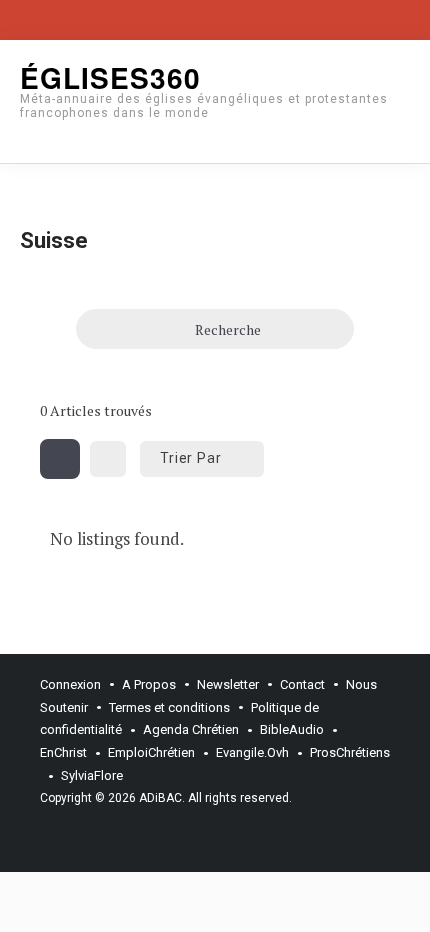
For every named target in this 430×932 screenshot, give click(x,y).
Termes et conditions (169, 707)
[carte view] (108, 459)
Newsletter (228, 684)
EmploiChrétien (151, 752)
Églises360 (110, 77)
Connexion (70, 684)
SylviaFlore (92, 775)
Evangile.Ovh (252, 752)
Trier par (191, 458)
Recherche (228, 329)
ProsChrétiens (350, 752)
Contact (302, 684)
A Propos (149, 684)
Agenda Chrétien (191, 729)
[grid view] (60, 459)
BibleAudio (292, 729)
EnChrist (63, 752)
